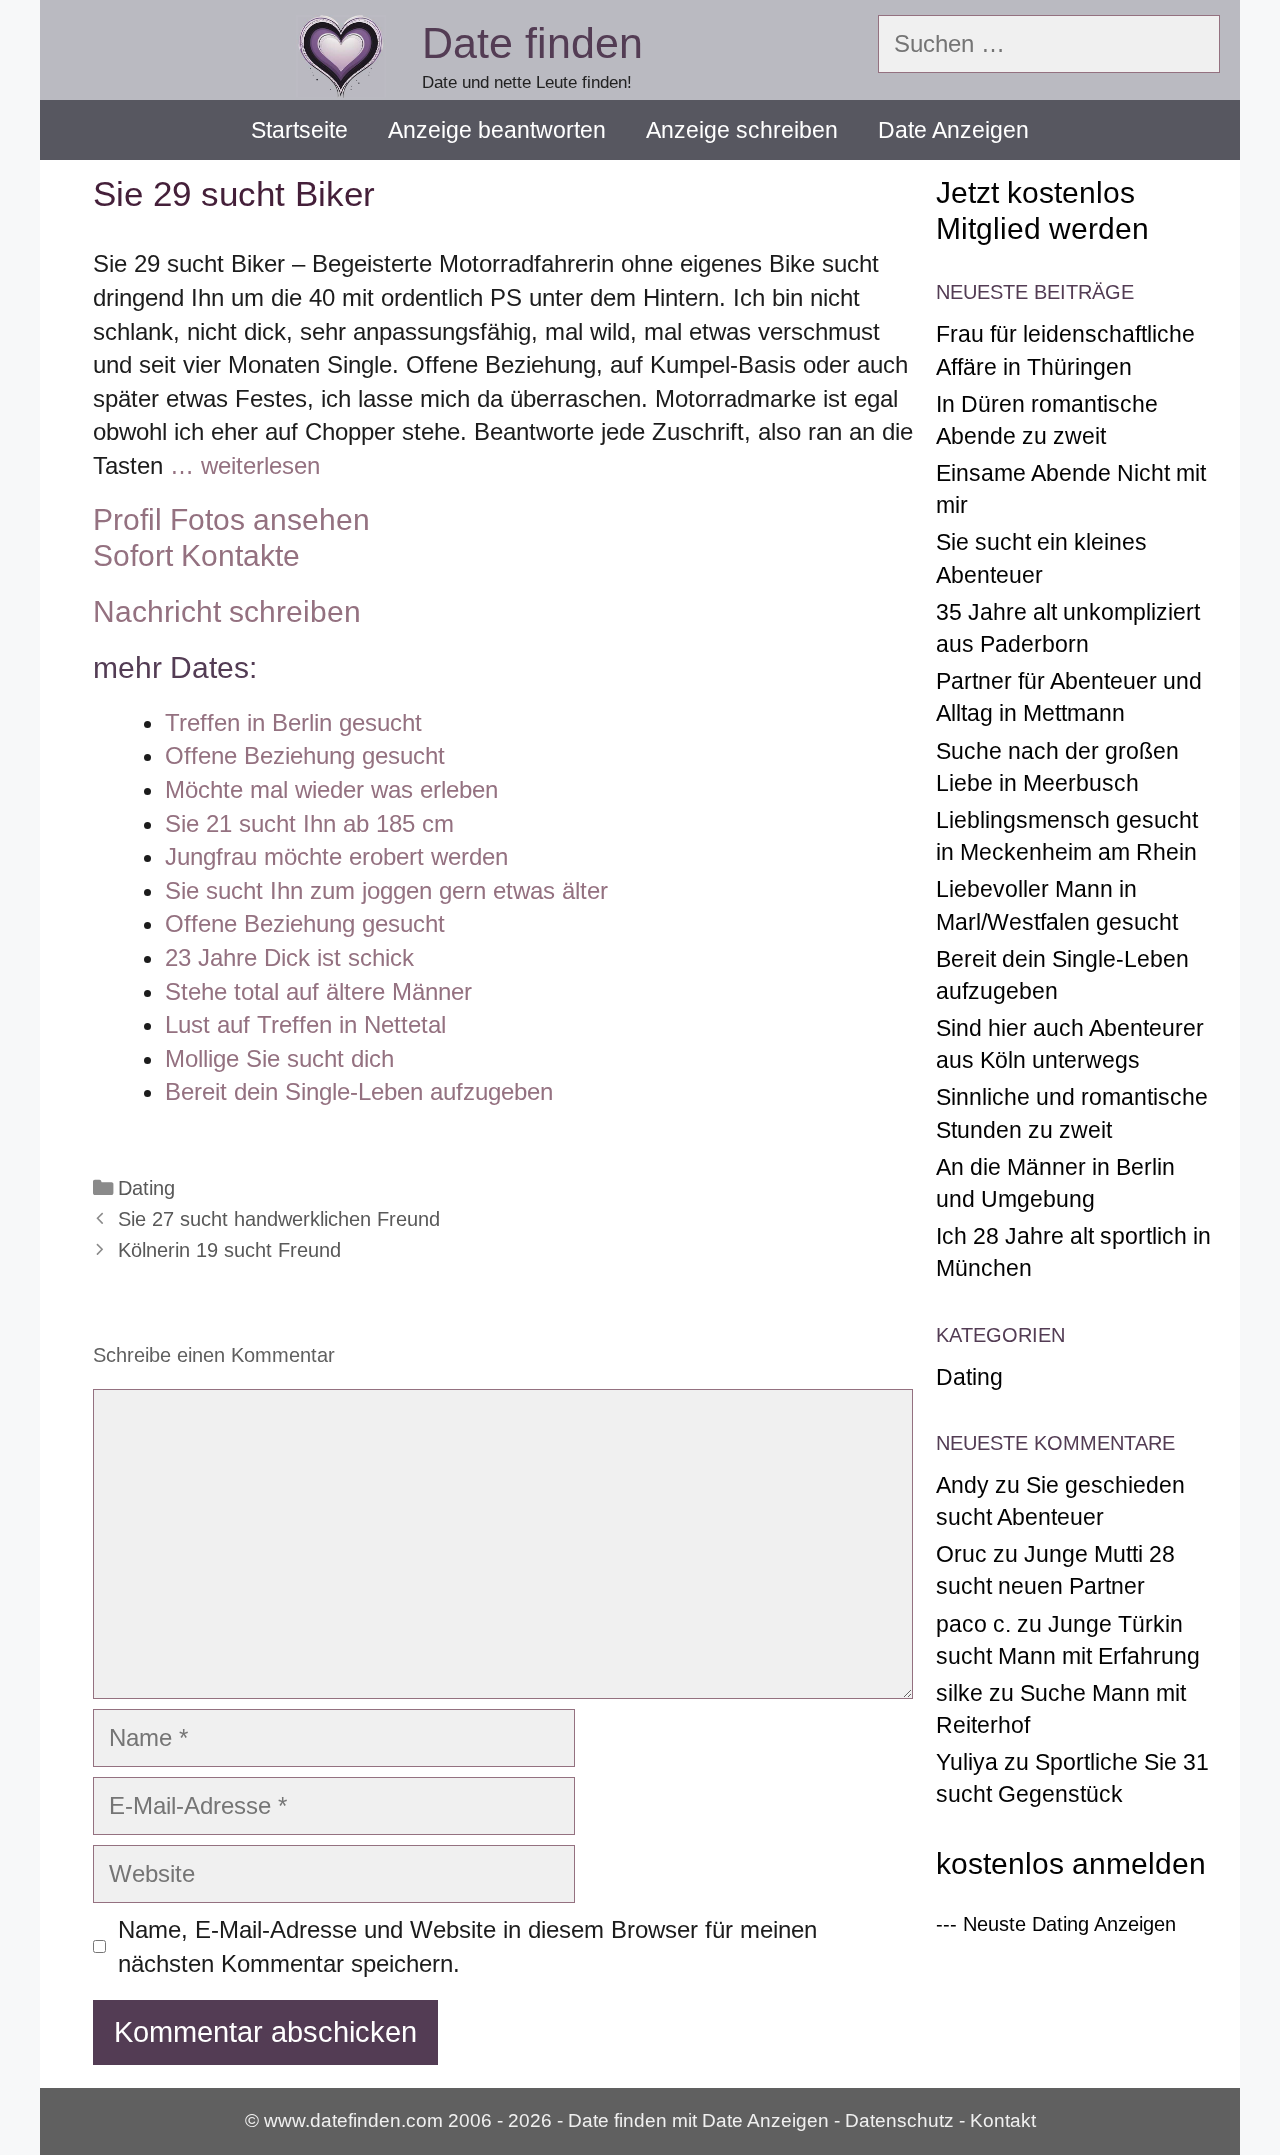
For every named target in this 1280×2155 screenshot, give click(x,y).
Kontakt (1003, 2120)
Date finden (532, 43)
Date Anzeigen (953, 130)
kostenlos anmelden (1071, 1863)
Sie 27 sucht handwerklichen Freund (279, 1219)
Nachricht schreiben (227, 611)
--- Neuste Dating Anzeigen (1056, 1924)
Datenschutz (899, 2120)
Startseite (299, 130)
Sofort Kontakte (196, 555)
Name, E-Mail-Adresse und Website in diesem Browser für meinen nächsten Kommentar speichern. (467, 1946)
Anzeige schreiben (742, 130)
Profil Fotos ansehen (231, 519)
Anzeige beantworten (497, 130)
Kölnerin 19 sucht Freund (229, 1250)
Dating (146, 1188)
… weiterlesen (245, 465)
